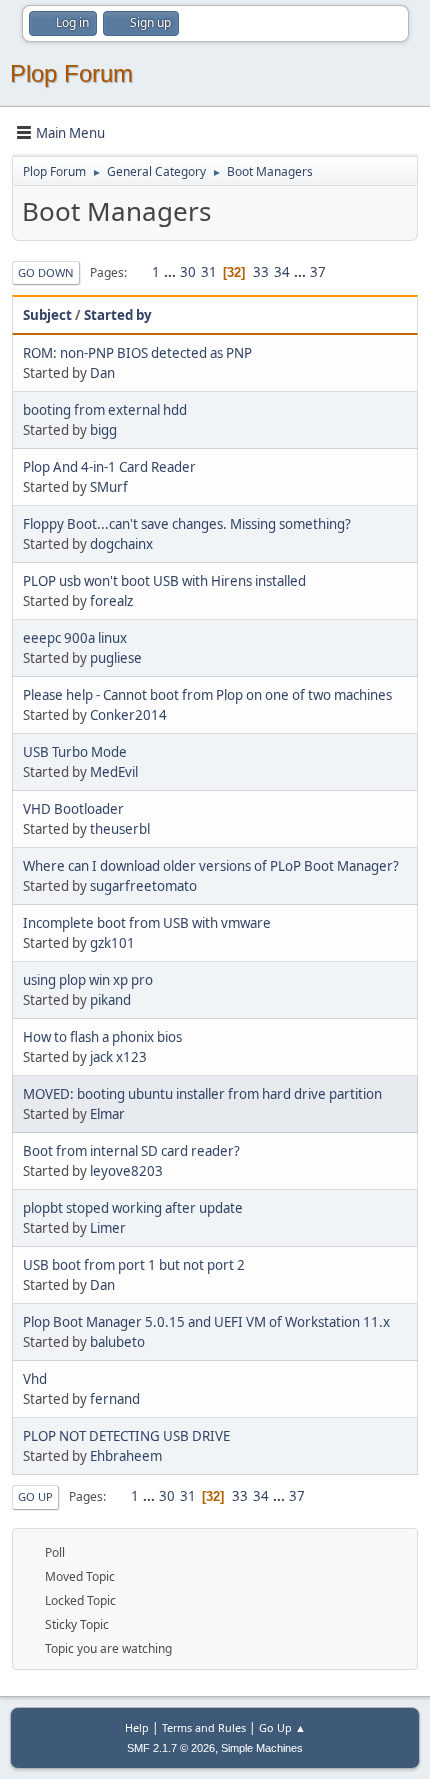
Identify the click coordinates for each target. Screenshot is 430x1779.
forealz (111, 601)
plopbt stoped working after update (133, 1208)
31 (209, 272)
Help (137, 1727)
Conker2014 (128, 715)
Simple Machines (262, 1748)
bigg (103, 430)
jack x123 (118, 1057)
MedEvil (114, 772)
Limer (108, 1228)
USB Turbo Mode (75, 752)
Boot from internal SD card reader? (131, 1151)
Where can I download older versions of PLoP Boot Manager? (211, 866)
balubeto (117, 1342)
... (171, 272)
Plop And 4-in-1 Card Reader (109, 467)
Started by (118, 315)
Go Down (46, 272)
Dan (102, 373)
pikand (110, 1000)
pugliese (116, 658)
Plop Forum (71, 73)
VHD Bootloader (73, 809)
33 (261, 272)
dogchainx (121, 544)
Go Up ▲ (282, 1727)
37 (318, 272)
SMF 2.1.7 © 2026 (171, 1748)
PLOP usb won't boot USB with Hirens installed (164, 581)
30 (188, 272)
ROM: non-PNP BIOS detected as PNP (137, 353)
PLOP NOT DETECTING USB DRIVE (126, 1436)
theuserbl (120, 829)
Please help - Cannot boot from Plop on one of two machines (207, 695)
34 (282, 272)
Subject (47, 315)
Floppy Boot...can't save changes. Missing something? (187, 524)
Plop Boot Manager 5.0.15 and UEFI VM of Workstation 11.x (206, 1322)
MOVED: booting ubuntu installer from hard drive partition (202, 1094)
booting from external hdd (105, 410)
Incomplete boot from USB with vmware (147, 923)
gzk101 (112, 943)
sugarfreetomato (143, 886)
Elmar (107, 1114)
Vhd (35, 1379)
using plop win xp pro (88, 980)
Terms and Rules (204, 1727)
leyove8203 (126, 1171)
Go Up (35, 1496)
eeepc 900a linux (75, 638)
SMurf (109, 487)
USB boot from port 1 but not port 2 (134, 1265)
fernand (115, 1399)
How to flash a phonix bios (102, 1037)
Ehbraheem (126, 1456)
